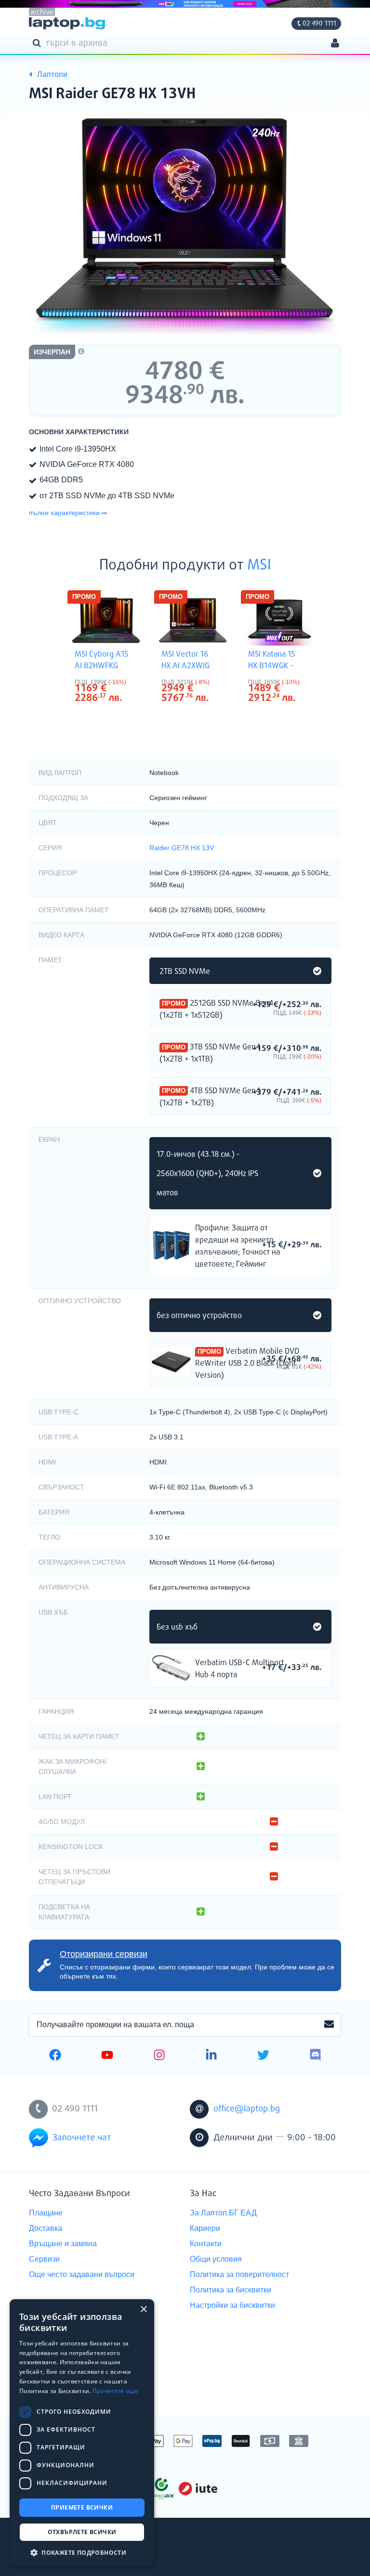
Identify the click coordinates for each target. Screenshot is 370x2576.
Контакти (206, 2244)
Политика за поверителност (239, 2274)
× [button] (143, 2310)
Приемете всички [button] (82, 2507)
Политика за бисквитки (231, 2290)
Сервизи (44, 2259)
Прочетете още (115, 2391)
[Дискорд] (315, 2056)
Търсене (39, 42)
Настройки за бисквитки (232, 2305)
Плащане (46, 2213)
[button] (82, 2552)
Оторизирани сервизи (104, 1954)
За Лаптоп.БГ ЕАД (223, 2213)
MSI (259, 566)
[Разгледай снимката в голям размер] (185, 227)
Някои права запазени (62, 2551)
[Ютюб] (107, 2056)
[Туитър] (263, 2056)
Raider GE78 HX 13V (182, 848)
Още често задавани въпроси (82, 2274)
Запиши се (329, 2025)
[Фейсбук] (55, 2056)
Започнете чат (82, 2138)
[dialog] (82, 2433)
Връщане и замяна (63, 2244)
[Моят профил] (335, 44)
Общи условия (216, 2259)
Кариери (205, 2228)
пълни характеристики (64, 513)
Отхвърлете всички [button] (82, 2532)
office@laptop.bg (247, 2109)
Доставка (46, 2228)
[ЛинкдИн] (211, 2056)
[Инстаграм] (159, 2056)
